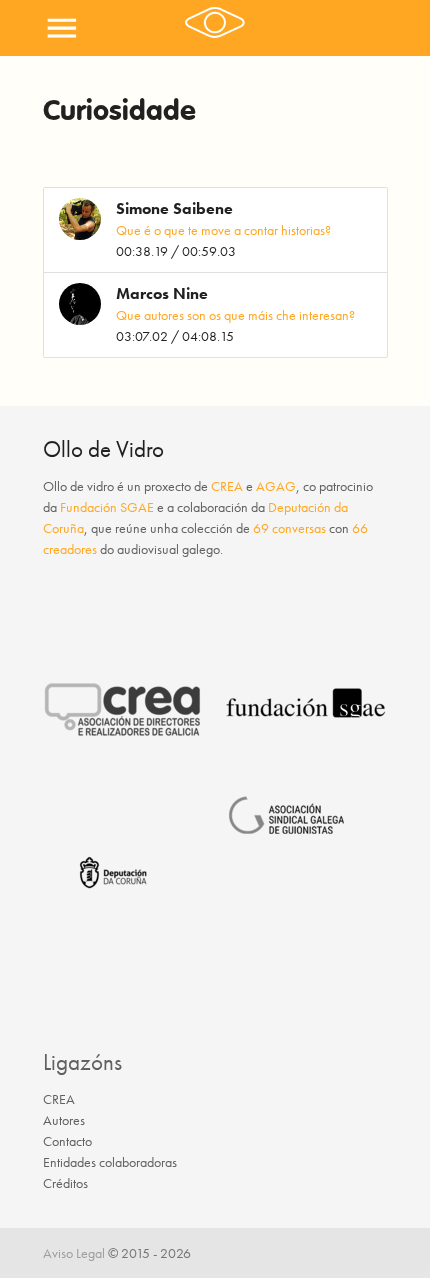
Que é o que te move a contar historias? (223, 230)
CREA (227, 486)
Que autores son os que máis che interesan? (235, 315)
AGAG (276, 486)
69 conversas (289, 528)
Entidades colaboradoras (110, 1162)
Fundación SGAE (107, 507)
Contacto (67, 1141)
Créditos (65, 1183)
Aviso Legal (74, 1253)
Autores (64, 1120)
